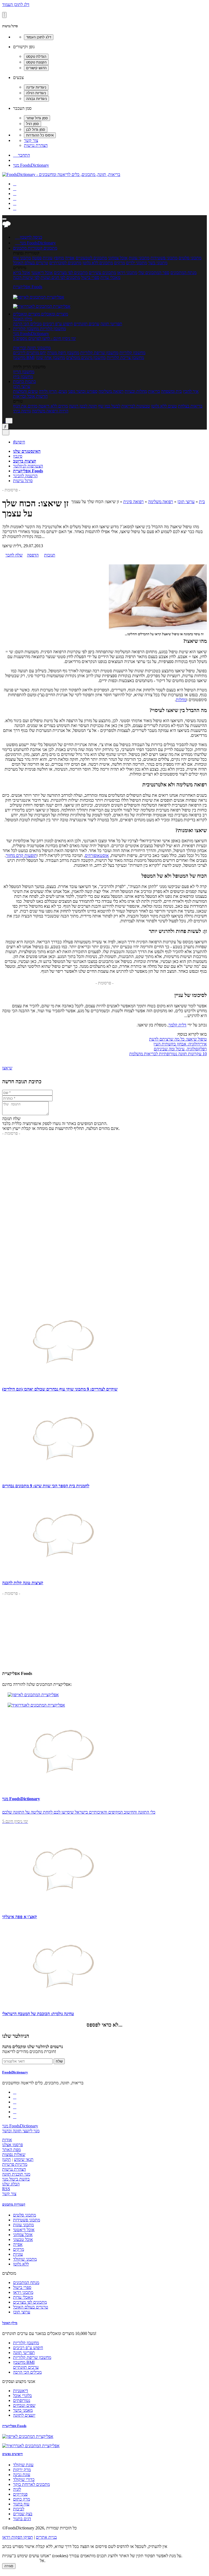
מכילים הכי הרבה (27, 324)
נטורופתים (22, 2400)
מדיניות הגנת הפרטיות (20, 2561)
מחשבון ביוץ (23, 377)
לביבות (19, 2509)
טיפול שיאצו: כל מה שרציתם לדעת (178, 1039)
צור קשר (31, 140)
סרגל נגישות (23, 481)
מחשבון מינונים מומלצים (86, 358)
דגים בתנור (22, 2519)
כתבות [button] (30, 381)
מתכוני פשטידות (164, 258)
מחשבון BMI (24, 358)
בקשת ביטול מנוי (16, 2179)
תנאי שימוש (24, 2159)
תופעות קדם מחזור (21, 855)
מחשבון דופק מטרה (63, 353)
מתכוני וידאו (127, 273)
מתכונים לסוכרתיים (65, 263)
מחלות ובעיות (136, 391)
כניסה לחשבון (29, 237)
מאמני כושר (23, 2410)
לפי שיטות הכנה (26, 277)
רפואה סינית (133, 502)
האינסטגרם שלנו (27, 451)
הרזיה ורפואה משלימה (50, 411)
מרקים (119, 263)
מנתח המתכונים (183, 273)
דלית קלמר (177, 1025)
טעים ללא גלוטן (164, 406)
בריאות (154, 391)
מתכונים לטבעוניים (91, 258)
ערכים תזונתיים (87, 324)
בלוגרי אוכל (22, 2396)
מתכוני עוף (22, 258)
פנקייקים (20, 2494)
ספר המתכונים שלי (154, 273)
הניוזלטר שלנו (16, 2036)
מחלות (181, 700)
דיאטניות (21, 2391)
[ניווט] (4, 219)
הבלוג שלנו (11, 2184)
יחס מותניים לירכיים (30, 353)
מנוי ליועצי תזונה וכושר (21, 2131)
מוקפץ (59, 258)
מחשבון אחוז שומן (50, 358)
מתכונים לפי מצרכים (71, 273)
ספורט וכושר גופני (83, 391)
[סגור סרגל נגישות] (4, 15)
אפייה (70, 258)
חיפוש (19, 442)
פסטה (37, 258)
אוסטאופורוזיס (97, 855)
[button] (28, 248)
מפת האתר (11, 2150)
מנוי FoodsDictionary (31, 165)
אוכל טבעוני (23, 2239)
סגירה (9, 2566)
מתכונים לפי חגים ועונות (60, 277)
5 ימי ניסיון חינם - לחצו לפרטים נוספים (44, 338)
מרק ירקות (22, 2470)
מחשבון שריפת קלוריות (99, 353)
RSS (6, 2189)
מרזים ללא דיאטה (53, 406)
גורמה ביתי (22, 411)
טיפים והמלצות (25, 391)
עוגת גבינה (22, 2475)
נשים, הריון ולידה (53, 391)
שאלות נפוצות (14, 2154)
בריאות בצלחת (190, 406)
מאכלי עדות (110, 277)
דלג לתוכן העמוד (16, 4)
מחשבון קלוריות (132, 353)
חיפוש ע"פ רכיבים (58, 324)
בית (202, 502)
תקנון (7, 2159)
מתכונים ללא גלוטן (98, 263)
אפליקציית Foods (28, 287)
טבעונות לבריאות (136, 406)
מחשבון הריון (24, 372)
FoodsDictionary (15, 2072)
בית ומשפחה (171, 391)
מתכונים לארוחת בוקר (31, 2484)
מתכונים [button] (50, 248)
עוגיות (48, 258)
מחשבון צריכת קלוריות (125, 358)
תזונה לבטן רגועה (83, 406)
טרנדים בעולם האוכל (31, 263)
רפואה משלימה (111, 391)
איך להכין (191, 391)
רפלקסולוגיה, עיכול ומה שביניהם (180, 1049)
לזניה (17, 2489)
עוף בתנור (21, 2504)
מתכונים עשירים (102, 273)
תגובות (50, 555)
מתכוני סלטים (190, 258)
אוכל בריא (22, 273)
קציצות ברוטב (25, 461)
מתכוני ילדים (136, 263)
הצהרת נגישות (36, 145)
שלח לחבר (14, 555)
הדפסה (33, 555)
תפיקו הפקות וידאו (18, 2537)
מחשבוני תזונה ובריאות (32, 348)
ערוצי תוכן (22, 386)
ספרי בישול (90, 277)
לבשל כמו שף (109, 406)
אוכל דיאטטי (42, 273)
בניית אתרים (46, 2537)
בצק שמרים (23, 2514)
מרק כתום (21, 2499)
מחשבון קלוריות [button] (52, 329)
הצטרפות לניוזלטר (28, 466)
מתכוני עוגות (139, 258)
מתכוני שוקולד (25, 2259)
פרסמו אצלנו (13, 2145)
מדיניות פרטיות (15, 2164)
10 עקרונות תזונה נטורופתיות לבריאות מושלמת (168, 1054)
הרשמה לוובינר (25, 476)
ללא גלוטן (21, 2264)
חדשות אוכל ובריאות (30, 396)
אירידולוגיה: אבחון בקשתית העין (180, 1044)
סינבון (18, 456)
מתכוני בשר (158, 263)
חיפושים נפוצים (13, 2454)
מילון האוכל (23, 319)
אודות (7, 2140)
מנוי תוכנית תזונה (16, 2174)
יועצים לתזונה (24, 2415)
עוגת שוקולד (23, 2465)
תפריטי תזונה (111, 324)
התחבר (21, 155)
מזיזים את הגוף (25, 406)
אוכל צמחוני (118, 258)
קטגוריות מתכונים (14, 2204)
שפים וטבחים (24, 2405)
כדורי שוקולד (24, 2479)
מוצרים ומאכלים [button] (54, 314)
